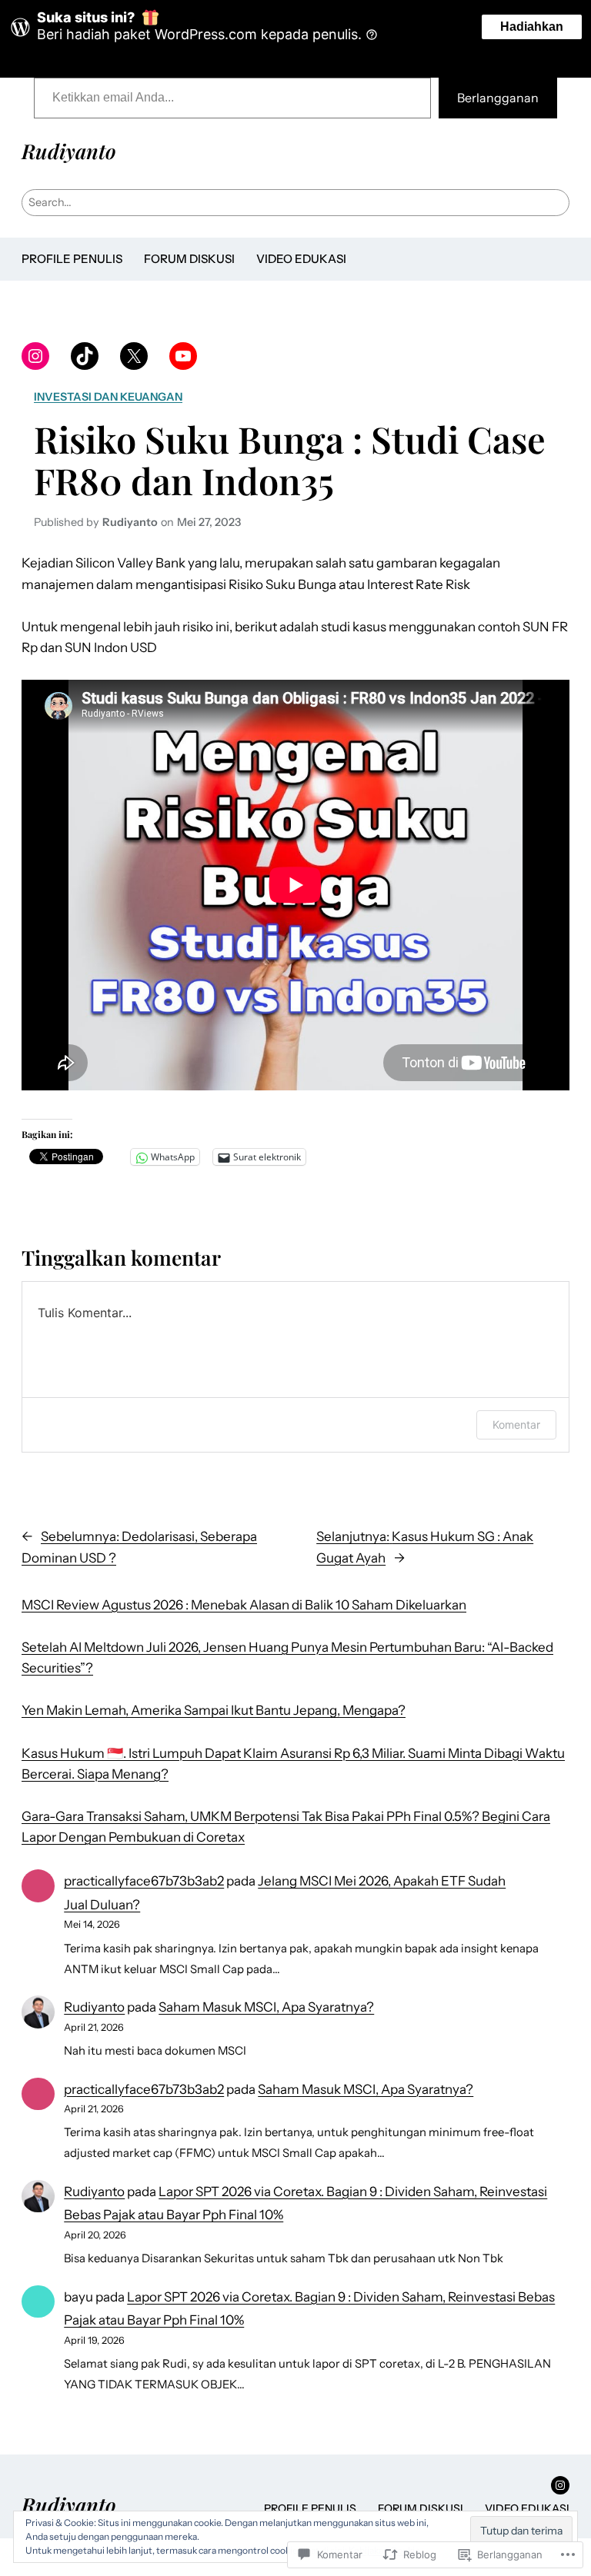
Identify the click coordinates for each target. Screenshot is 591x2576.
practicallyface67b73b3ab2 (144, 1881)
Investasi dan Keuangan (108, 397)
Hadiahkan (532, 27)
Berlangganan (498, 98)
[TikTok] (85, 356)
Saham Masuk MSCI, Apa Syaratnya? (266, 2007)
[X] (134, 356)
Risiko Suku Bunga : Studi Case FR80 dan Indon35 (290, 460)
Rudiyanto (69, 151)
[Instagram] (35, 356)
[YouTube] (183, 356)
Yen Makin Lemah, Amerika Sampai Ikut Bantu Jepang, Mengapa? (214, 1710)
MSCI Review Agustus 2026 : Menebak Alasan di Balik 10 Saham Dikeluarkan (244, 1605)
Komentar (516, 1424)
